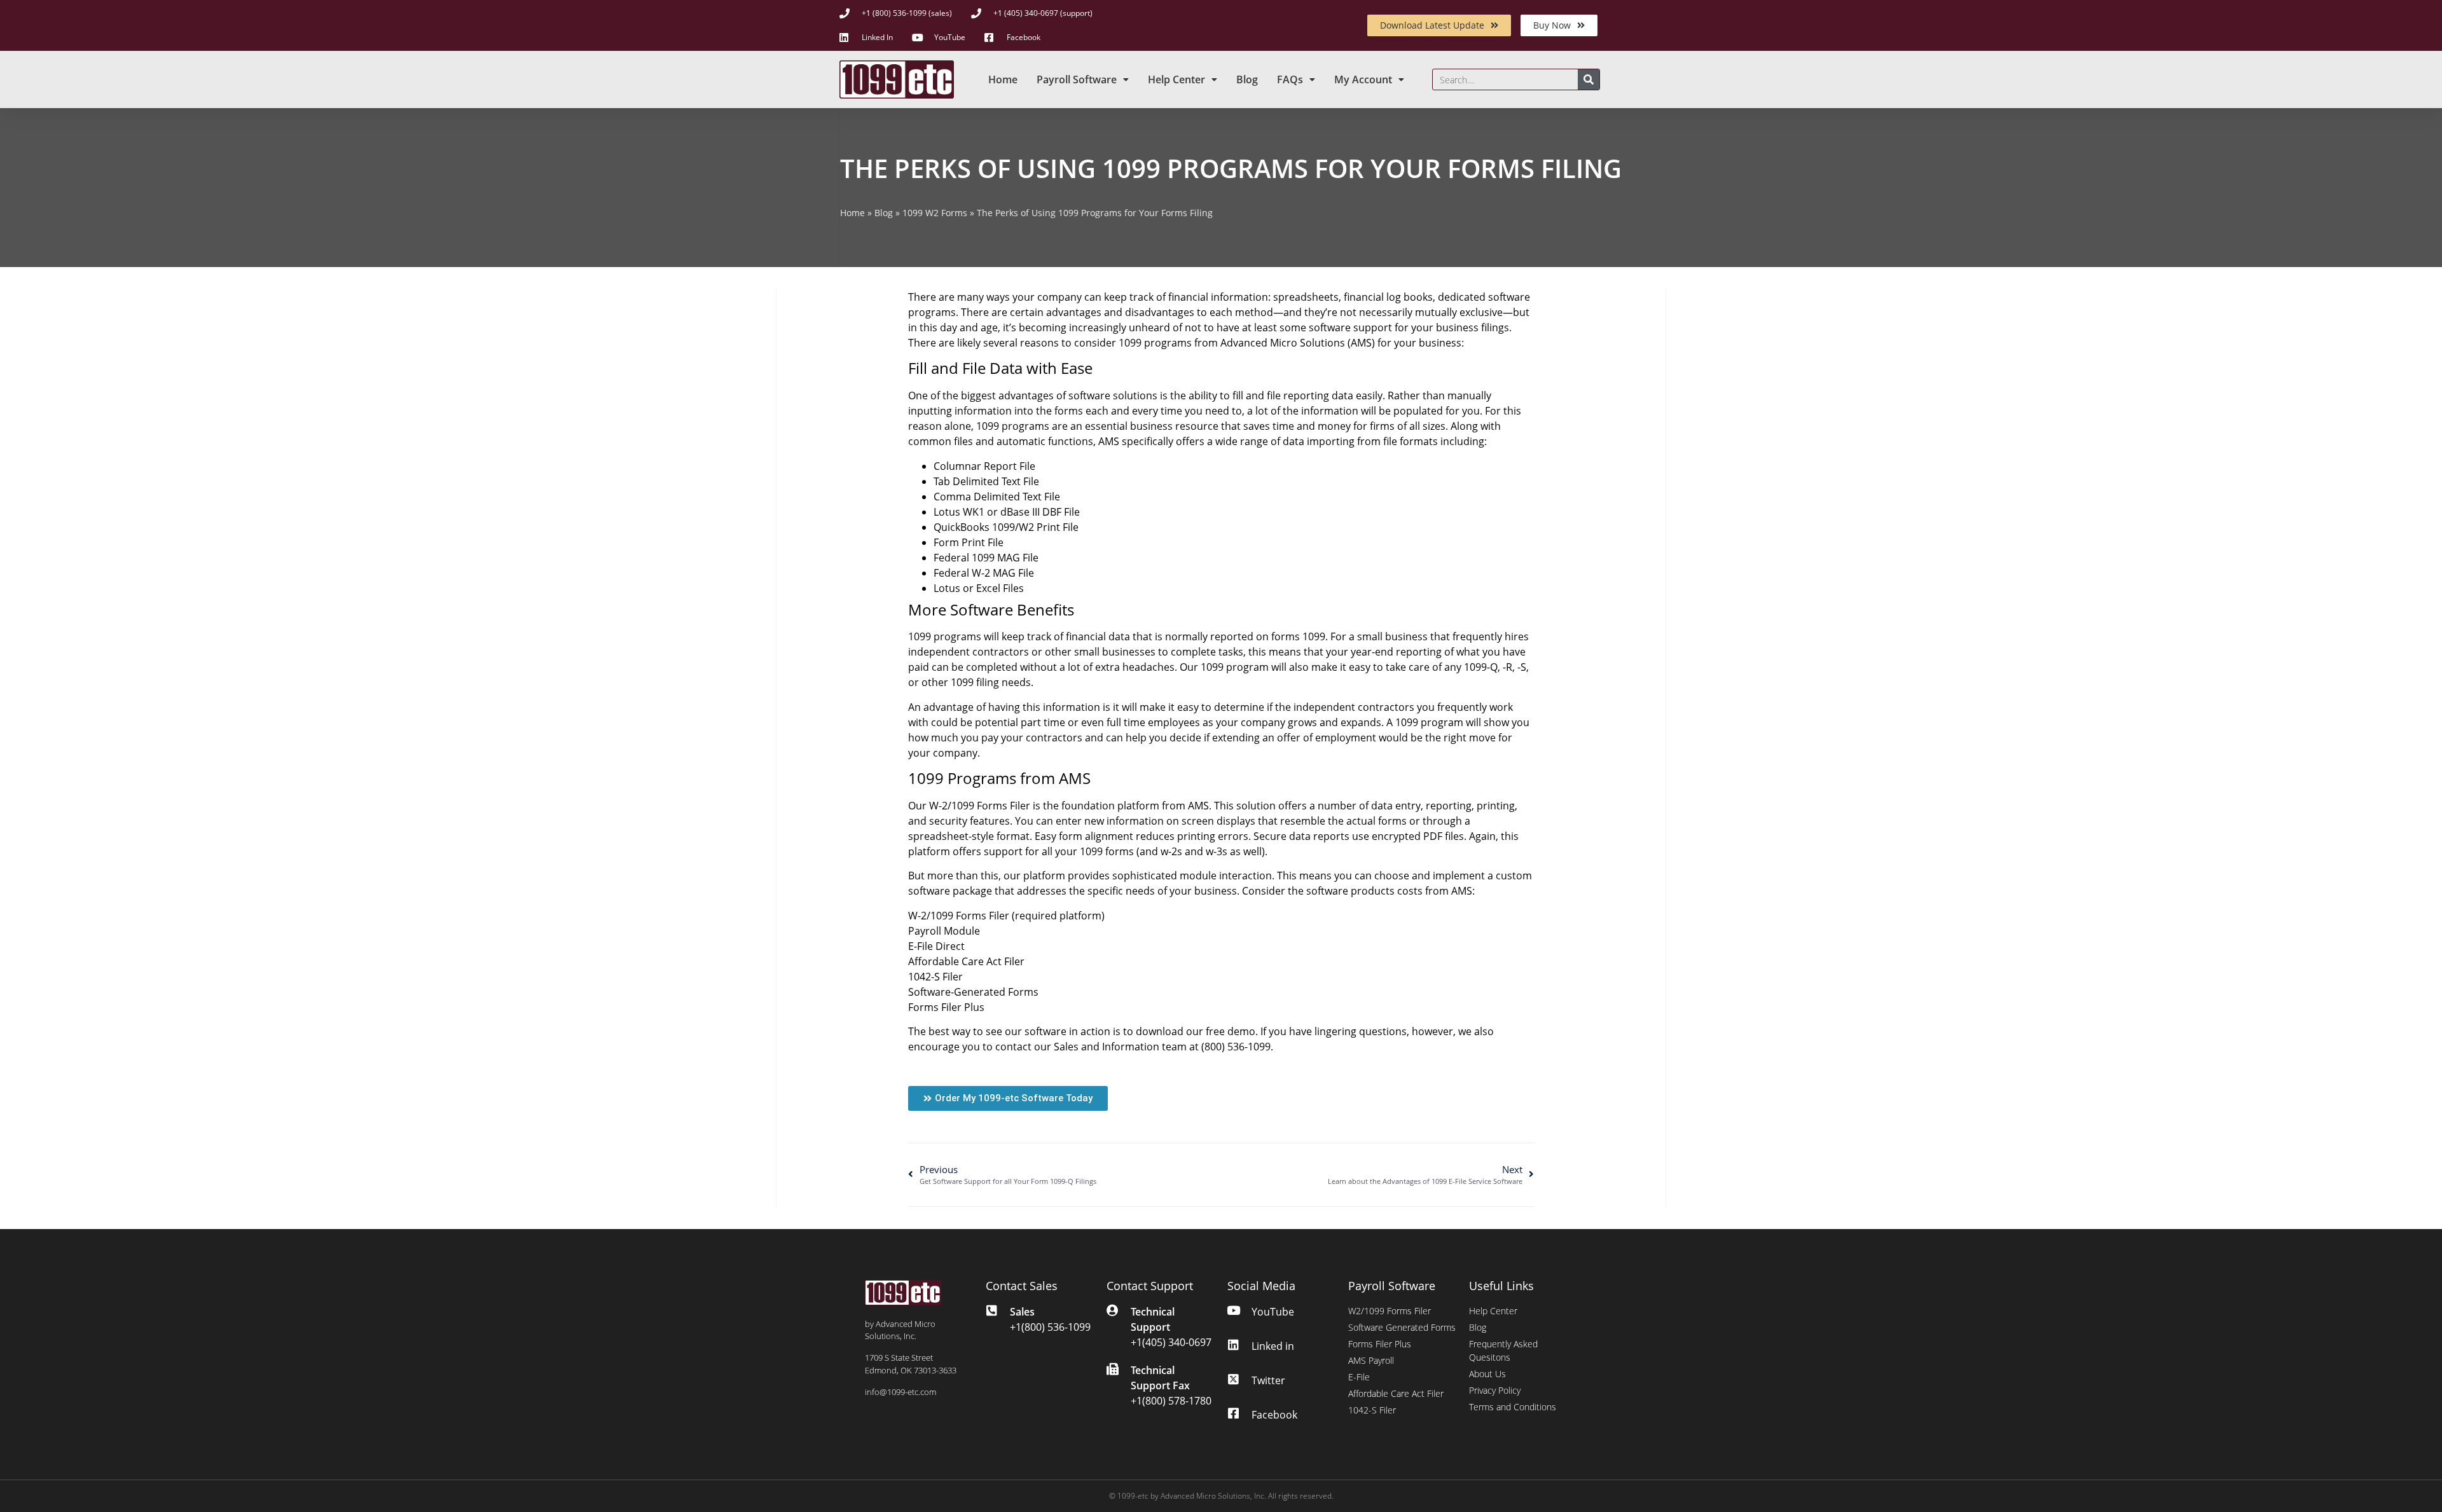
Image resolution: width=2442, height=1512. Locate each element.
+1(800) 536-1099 (1050, 1327)
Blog (1247, 79)
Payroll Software (1077, 79)
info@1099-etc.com (900, 1392)
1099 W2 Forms (935, 213)
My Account (1363, 79)
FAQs (1290, 79)
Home (1003, 79)
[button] (1008, 1098)
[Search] (1589, 79)
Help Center (1176, 79)
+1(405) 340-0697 (1171, 1342)
